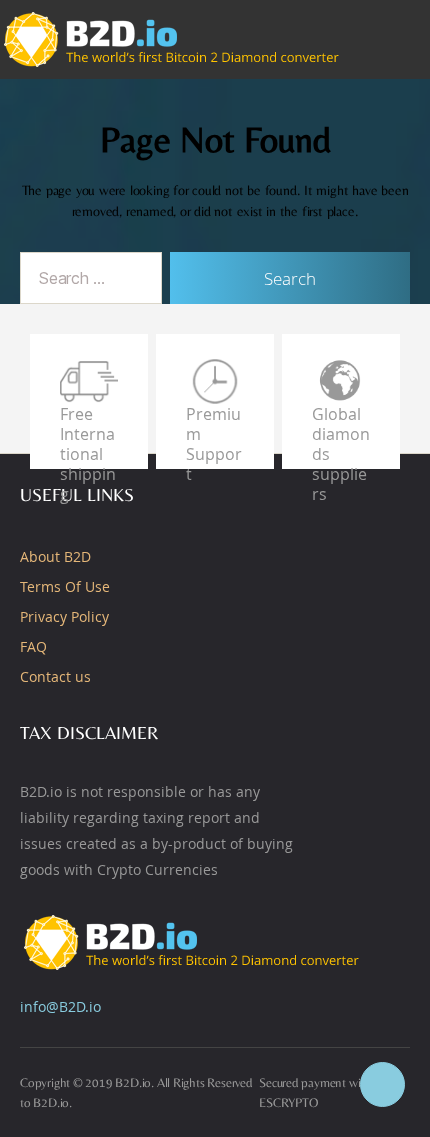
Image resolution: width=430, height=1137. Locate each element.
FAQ (33, 646)
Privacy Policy (64, 616)
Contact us (55, 676)
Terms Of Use (65, 586)
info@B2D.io (60, 1006)
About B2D (55, 556)
